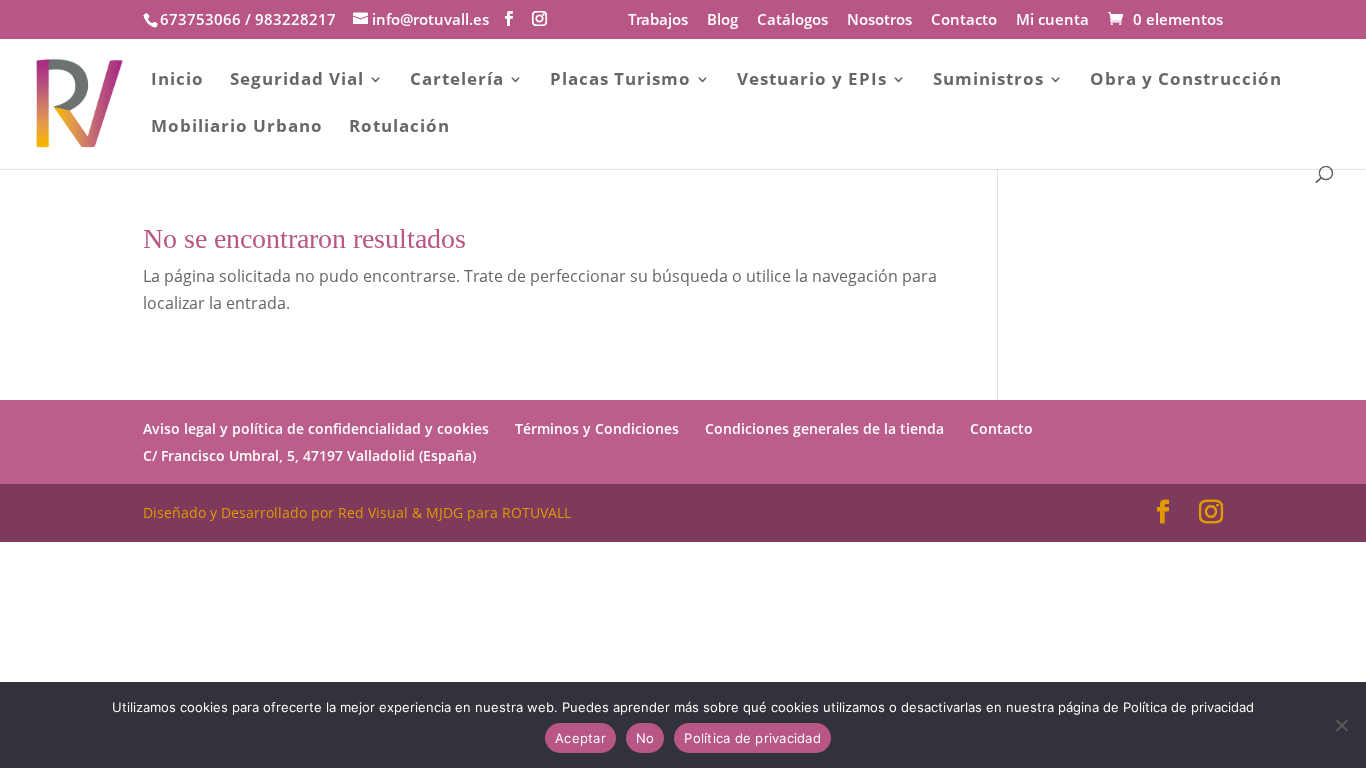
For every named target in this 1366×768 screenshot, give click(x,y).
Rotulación (399, 128)
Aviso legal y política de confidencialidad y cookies (316, 428)
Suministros (988, 81)
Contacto (964, 20)
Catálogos (792, 20)
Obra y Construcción (1186, 81)
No (645, 738)
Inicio (177, 81)
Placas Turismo (620, 81)
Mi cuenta (1052, 20)
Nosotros (879, 20)
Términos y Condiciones (597, 428)
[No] (1341, 725)
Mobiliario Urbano (237, 128)
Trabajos (658, 20)
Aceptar (580, 738)
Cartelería (457, 81)
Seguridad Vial (297, 81)
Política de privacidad (752, 738)
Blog (722, 20)
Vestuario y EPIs (812, 81)
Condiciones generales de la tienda (824, 428)
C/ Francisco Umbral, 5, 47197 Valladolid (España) (309, 455)
